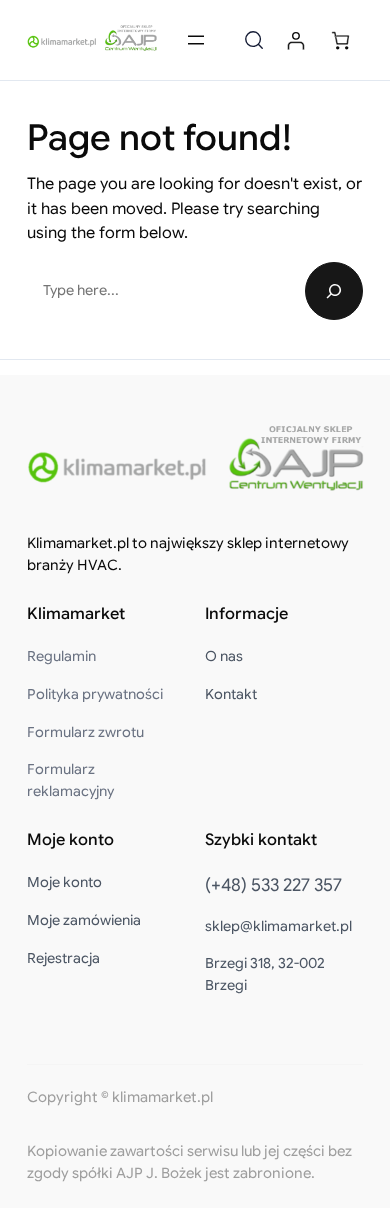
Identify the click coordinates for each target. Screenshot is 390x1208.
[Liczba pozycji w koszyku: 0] (340, 40)
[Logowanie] (295, 40)
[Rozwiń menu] (196, 40)
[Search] (334, 291)
